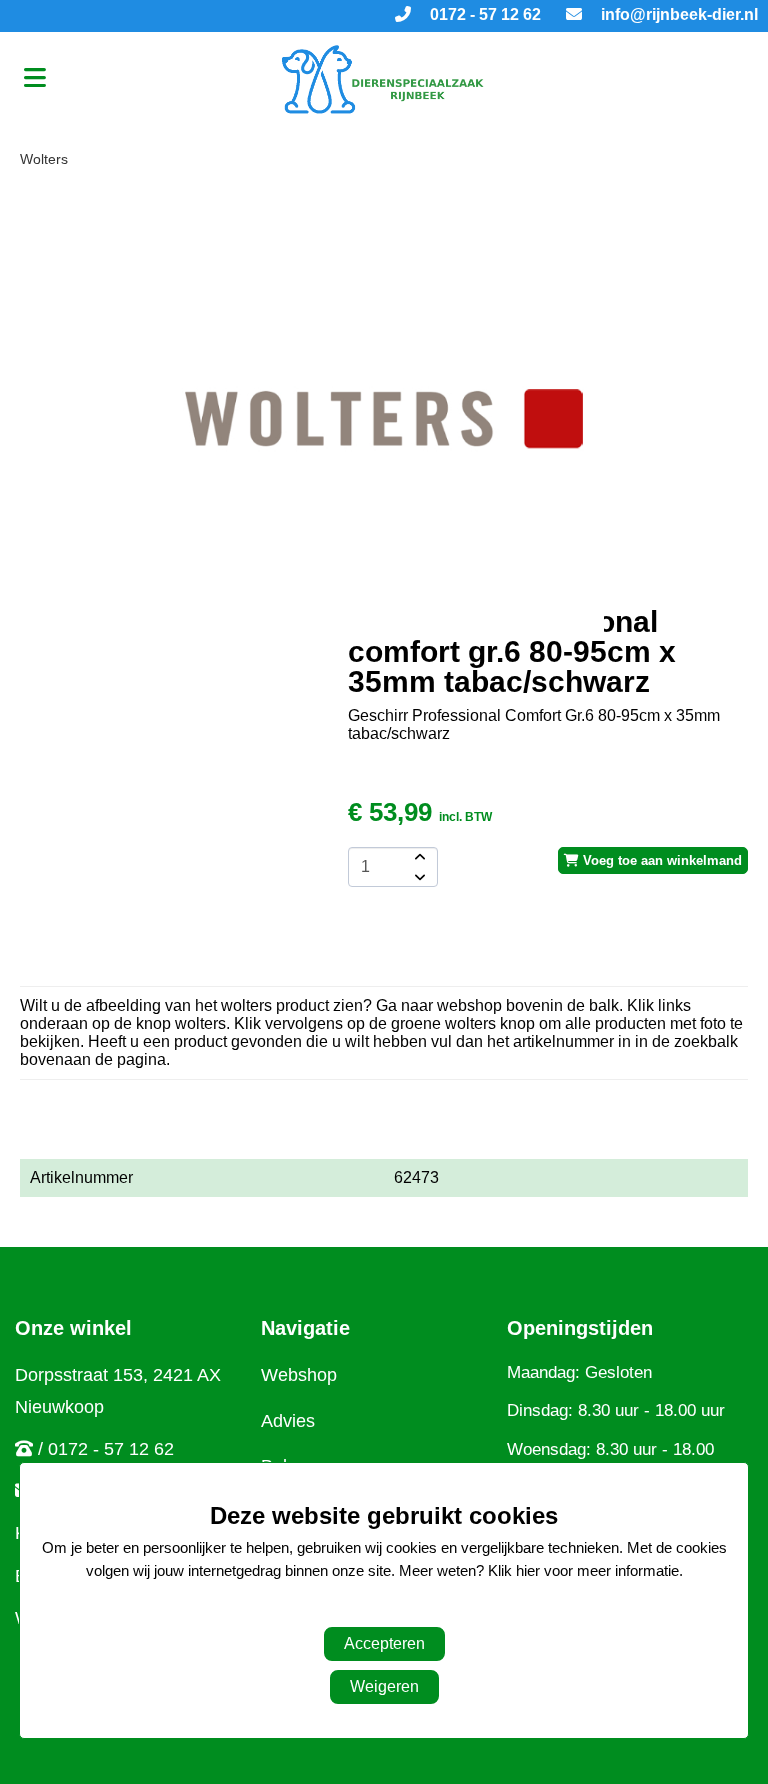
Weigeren (384, 1686)
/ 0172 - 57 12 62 (106, 1449)
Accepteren (384, 1643)
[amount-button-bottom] (418, 877)
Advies (288, 1421)
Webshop (299, 1375)
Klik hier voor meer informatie (583, 1570)
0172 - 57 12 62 (483, 14)
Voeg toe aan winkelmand (660, 860)
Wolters (44, 159)
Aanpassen (374, 1610)
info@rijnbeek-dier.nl (677, 14)
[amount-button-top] (418, 857)
